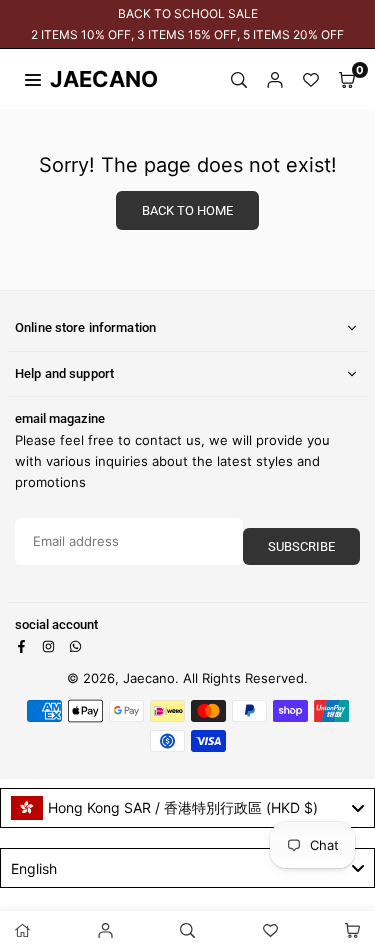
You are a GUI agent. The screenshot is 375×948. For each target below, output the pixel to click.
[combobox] (187, 808)
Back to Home (187, 210)
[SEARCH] (239, 78)
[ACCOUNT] (275, 78)
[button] (347, 78)
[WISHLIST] (311, 78)
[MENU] (33, 78)
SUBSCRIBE (301, 546)
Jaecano (85, 79)
